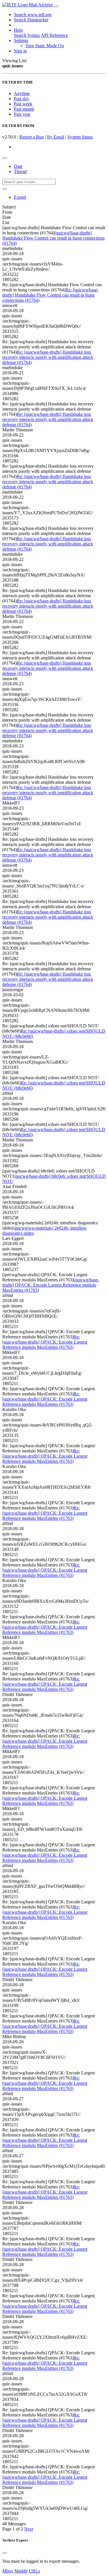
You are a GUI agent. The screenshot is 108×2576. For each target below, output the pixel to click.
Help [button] (18, 30)
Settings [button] (21, 40)
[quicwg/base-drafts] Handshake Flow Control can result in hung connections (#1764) (53, 238)
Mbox (8, 2571)
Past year (22, 114)
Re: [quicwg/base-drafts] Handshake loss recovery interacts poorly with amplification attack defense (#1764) (48, 357)
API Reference (54, 35)
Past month (24, 109)
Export (20, 197)
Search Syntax (27, 35)
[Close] (5, 2553)
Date (18, 166)
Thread (20, 171)
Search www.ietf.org (33, 15)
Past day (21, 99)
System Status (80, 137)
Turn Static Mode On (45, 46)
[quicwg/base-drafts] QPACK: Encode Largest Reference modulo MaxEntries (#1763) (51, 1285)
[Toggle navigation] (56, 6)
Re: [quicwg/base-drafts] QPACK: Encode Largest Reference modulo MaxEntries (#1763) (45, 1342)
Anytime (22, 93)
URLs (34, 2571)
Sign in (20, 51)
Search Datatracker (31, 20)
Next (29, 2529)
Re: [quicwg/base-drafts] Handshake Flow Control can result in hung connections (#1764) (50, 295)
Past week (23, 104)
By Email (56, 137)
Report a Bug (32, 137)
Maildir (21, 2571)
